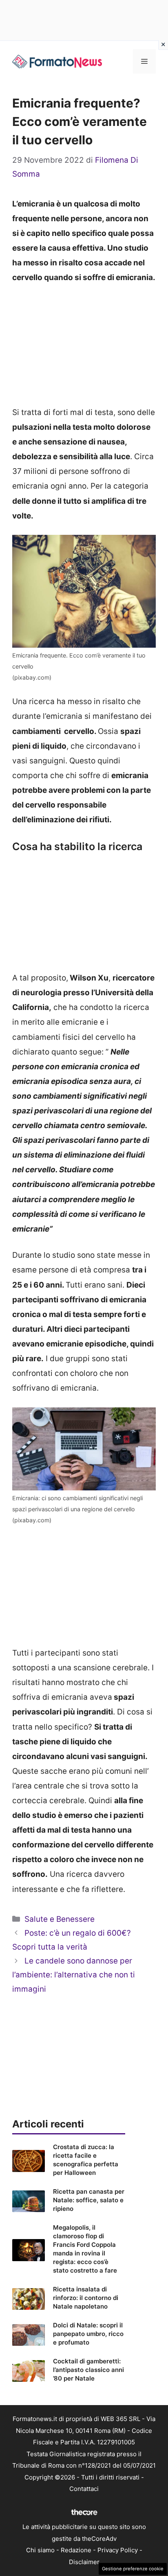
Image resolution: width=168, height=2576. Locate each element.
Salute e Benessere (60, 1919)
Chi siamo (40, 2550)
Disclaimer (84, 2562)
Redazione (76, 2550)
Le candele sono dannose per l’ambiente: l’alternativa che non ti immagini (74, 1975)
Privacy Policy (118, 2550)
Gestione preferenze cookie (133, 2569)
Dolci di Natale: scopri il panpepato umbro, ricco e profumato (88, 2334)
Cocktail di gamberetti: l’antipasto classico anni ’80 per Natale (88, 2370)
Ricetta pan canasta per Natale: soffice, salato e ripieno (89, 2200)
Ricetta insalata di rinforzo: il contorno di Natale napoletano (86, 2298)
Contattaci (84, 2489)
